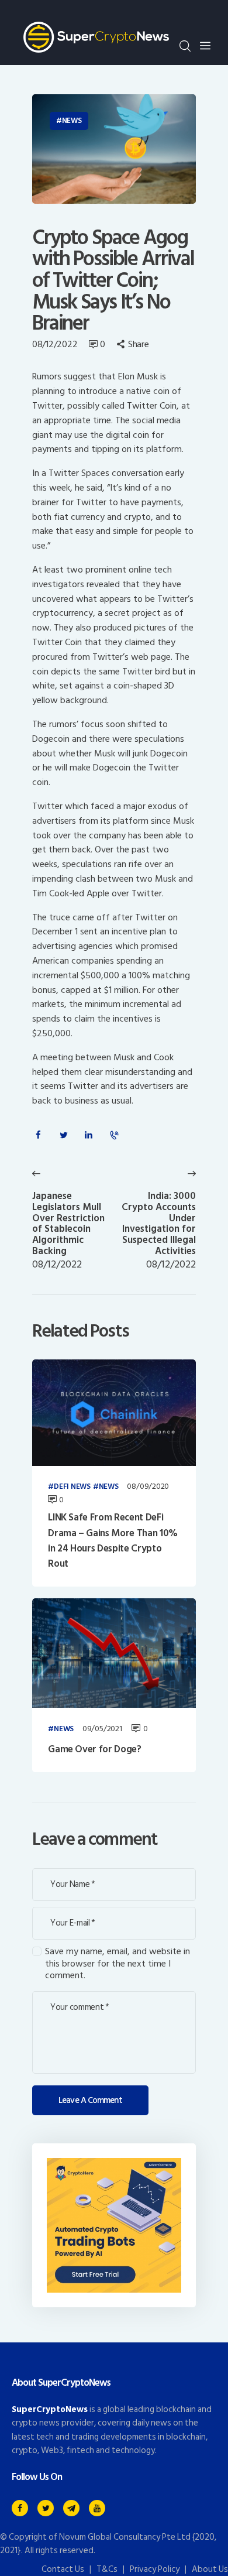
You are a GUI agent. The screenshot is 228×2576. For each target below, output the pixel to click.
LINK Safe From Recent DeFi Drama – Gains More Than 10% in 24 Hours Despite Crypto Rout (113, 1541)
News (72, 121)
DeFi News (72, 1487)
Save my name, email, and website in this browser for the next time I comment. (118, 1964)
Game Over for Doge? (95, 1749)
